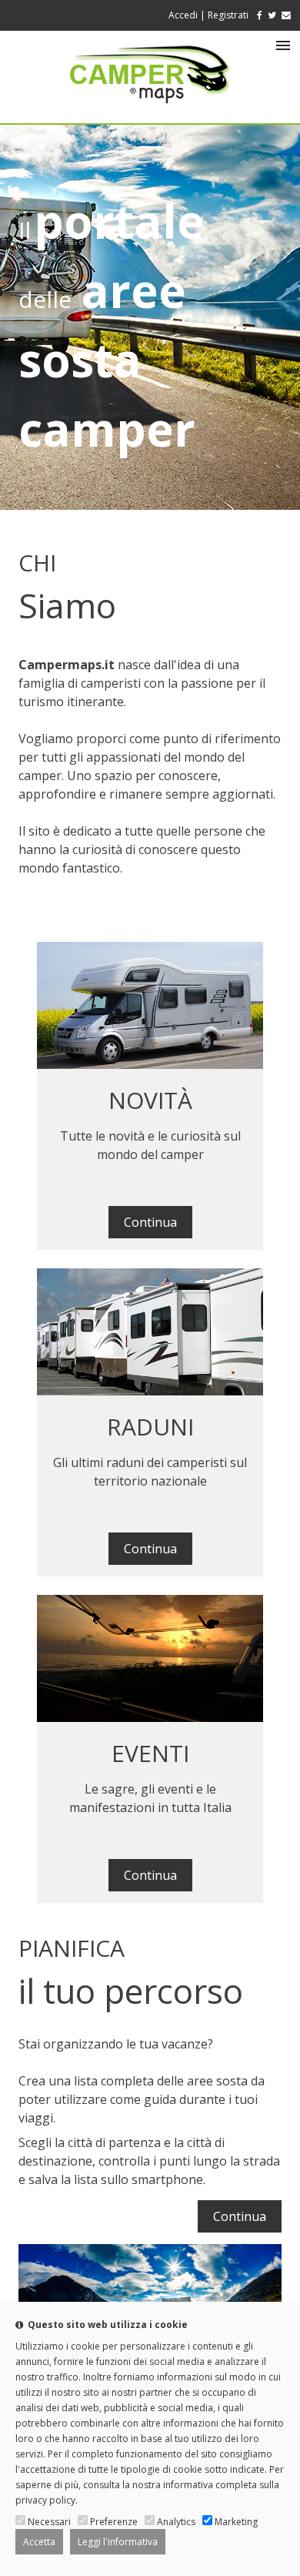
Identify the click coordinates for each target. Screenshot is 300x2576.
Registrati (228, 15)
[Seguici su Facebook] (257, 15)
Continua (150, 1222)
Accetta (39, 2542)
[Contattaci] (286, 15)
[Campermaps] (150, 111)
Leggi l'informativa (118, 2542)
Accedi (183, 15)
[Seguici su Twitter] (272, 15)
